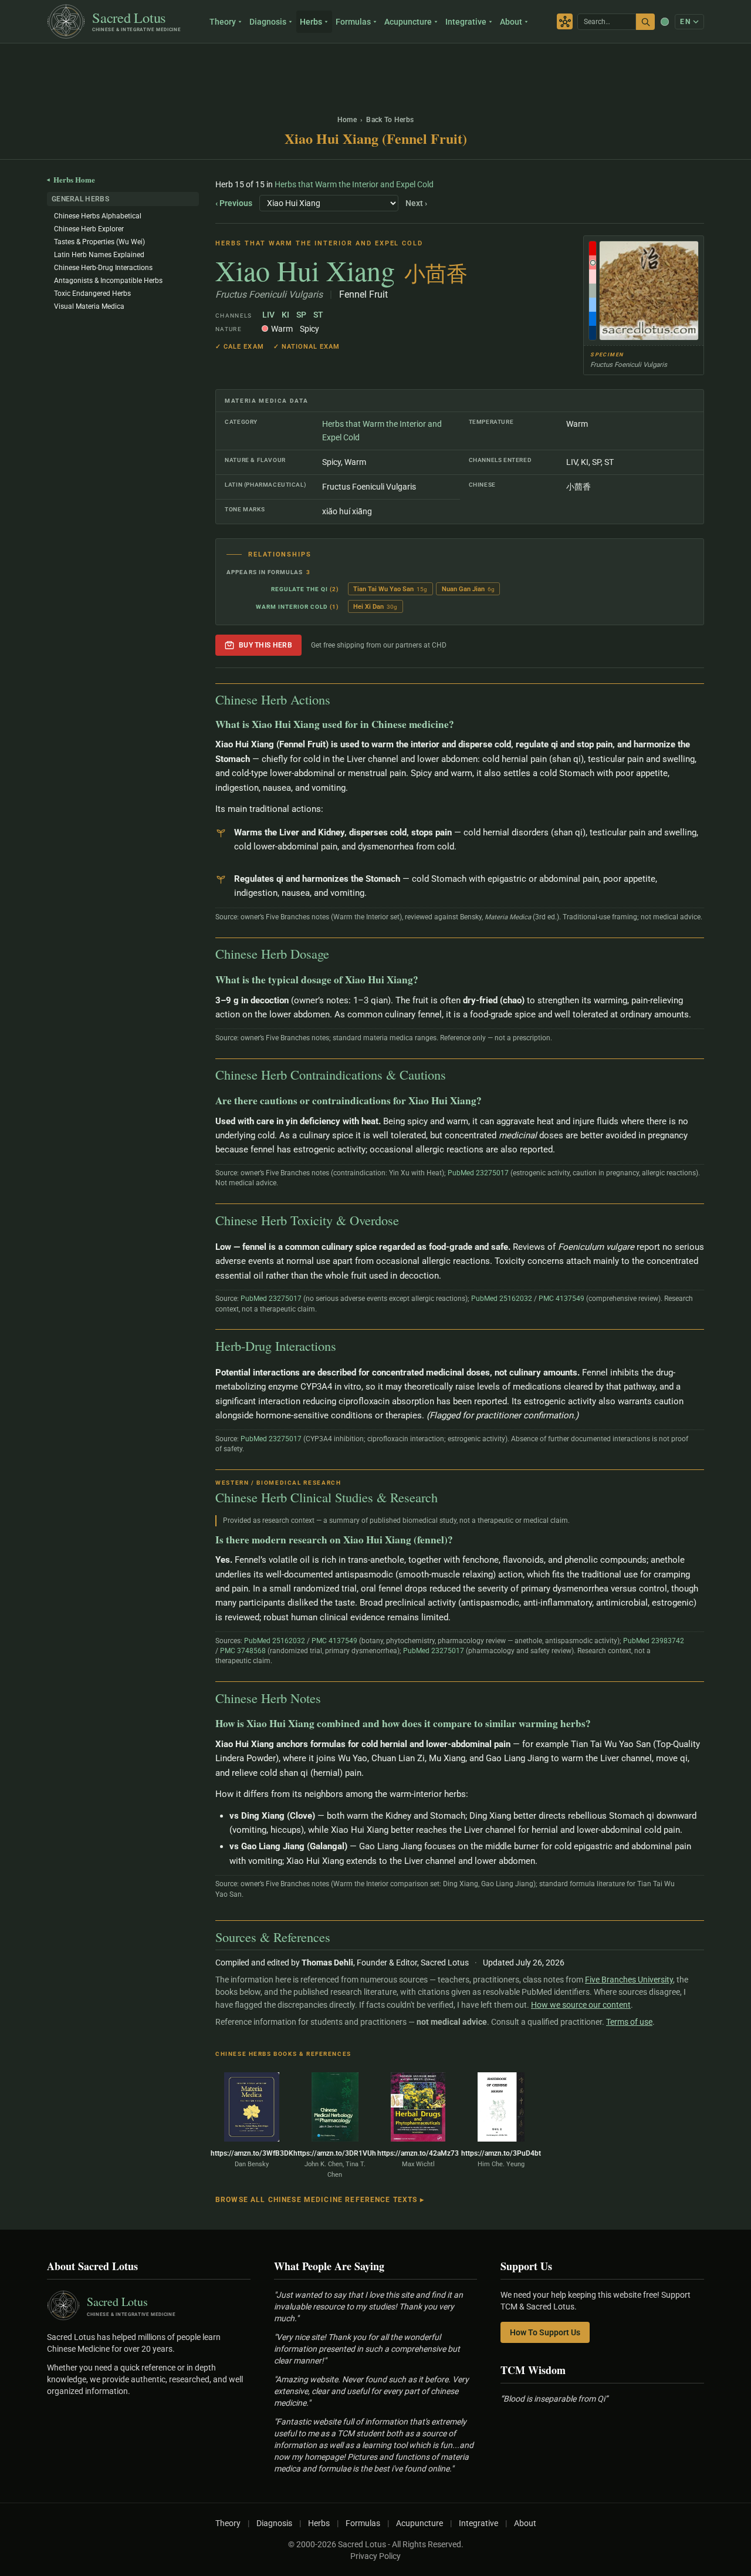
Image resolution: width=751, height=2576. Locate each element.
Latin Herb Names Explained (99, 255)
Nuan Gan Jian (468, 589)
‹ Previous (234, 203)
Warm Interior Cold (292, 607)
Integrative (466, 22)
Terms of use (629, 2022)
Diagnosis (268, 22)
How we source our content (581, 2005)
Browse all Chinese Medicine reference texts (320, 2200)
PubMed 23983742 (654, 1641)
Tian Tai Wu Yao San (390, 589)
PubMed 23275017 (478, 1173)
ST (318, 315)
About (511, 22)
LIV (268, 315)
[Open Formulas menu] (376, 22)
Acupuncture (408, 22)
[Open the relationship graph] (565, 21)
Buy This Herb (265, 645)
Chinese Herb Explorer (89, 229)
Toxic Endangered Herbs (92, 294)
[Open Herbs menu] (328, 22)
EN (685, 22)
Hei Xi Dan (375, 607)
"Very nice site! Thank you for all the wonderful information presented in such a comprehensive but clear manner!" (367, 2349)
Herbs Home (71, 179)
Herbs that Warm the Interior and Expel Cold (354, 184)
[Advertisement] (375, 73)
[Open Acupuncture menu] (437, 22)
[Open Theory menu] (241, 22)
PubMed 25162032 (502, 1299)
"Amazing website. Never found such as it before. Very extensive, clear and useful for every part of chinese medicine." (371, 2391)
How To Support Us (545, 2332)
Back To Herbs (390, 120)
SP (301, 315)
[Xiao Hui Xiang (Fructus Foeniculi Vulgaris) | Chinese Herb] (644, 291)
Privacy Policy (375, 2556)
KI (285, 315)
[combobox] (607, 22)
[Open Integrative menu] (492, 22)
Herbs (311, 22)
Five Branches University (629, 1980)
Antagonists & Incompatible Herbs (108, 281)
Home (347, 120)
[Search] (645, 22)
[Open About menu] (528, 22)
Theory (223, 22)
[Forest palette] (665, 22)
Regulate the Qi (299, 589)
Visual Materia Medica (89, 306)
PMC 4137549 (561, 1299)
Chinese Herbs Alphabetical (98, 216)
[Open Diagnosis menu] (292, 22)
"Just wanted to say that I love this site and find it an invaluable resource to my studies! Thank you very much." (368, 2307)
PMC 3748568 (243, 1651)
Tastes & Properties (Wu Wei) (99, 242)
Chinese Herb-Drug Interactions (103, 268)
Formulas (353, 22)
